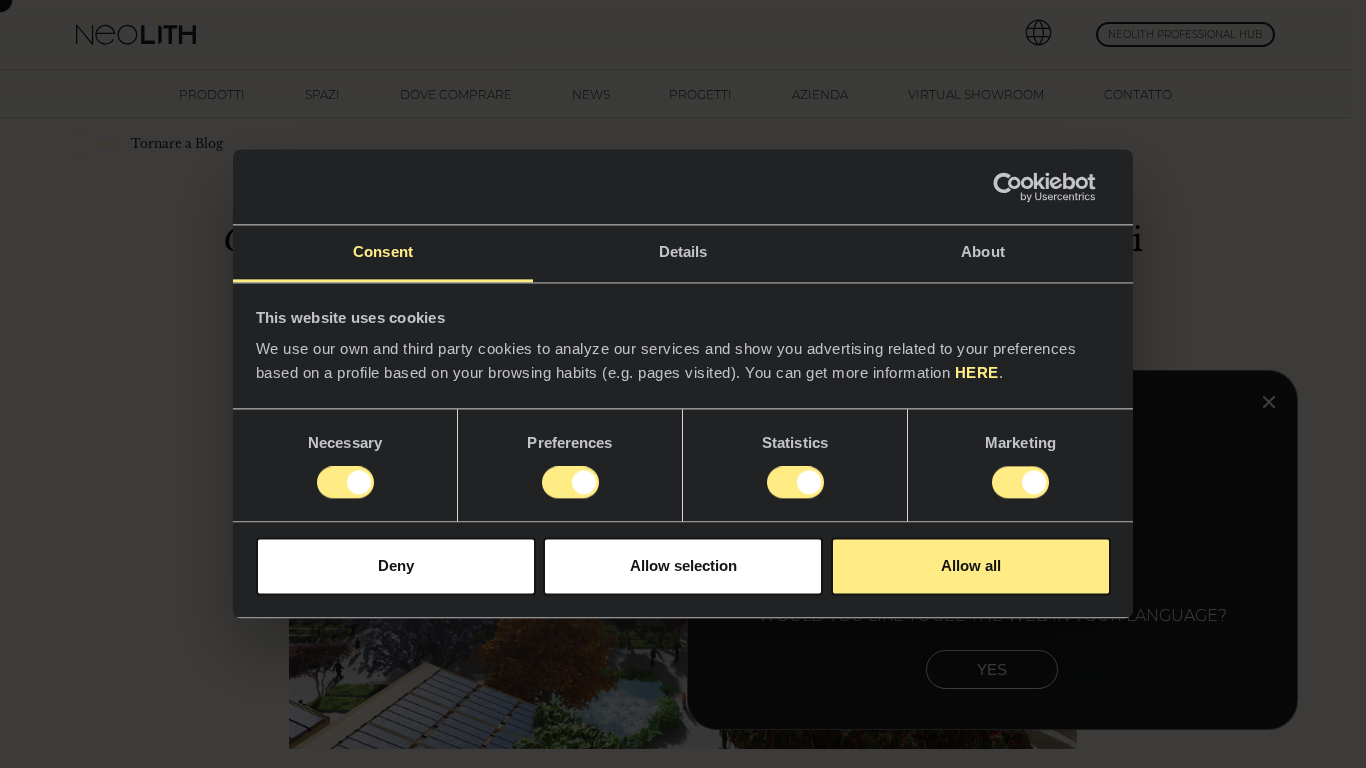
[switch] (570, 483)
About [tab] (983, 251)
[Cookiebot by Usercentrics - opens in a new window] (1023, 187)
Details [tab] (683, 251)
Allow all (971, 565)
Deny (396, 565)
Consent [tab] (383, 251)
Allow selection (683, 565)
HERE (977, 372)
